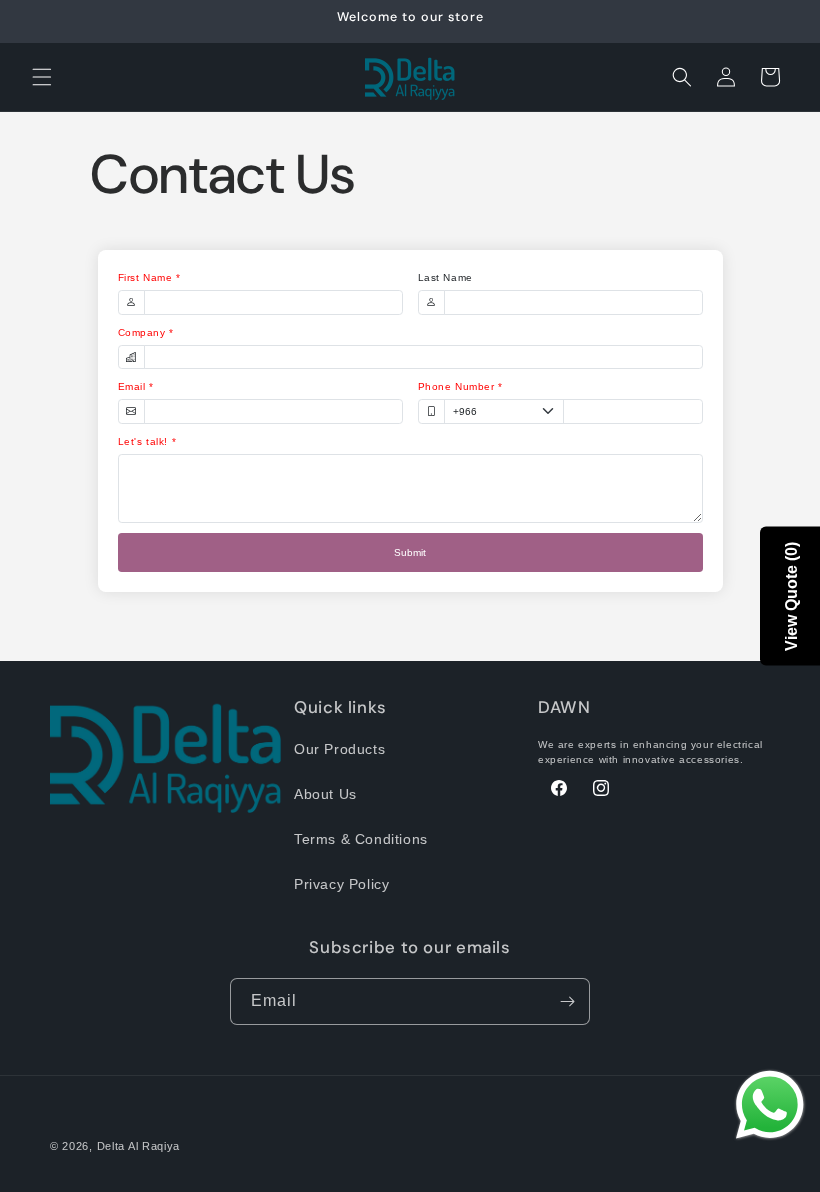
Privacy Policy (341, 884)
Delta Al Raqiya (139, 1146)
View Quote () (791, 596)
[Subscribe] (567, 1001)
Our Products (339, 749)
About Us (325, 794)
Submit (410, 552)
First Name (145, 277)
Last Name (445, 277)
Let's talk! (143, 441)
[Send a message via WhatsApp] (770, 1105)
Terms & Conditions (361, 839)
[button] (42, 77)
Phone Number (456, 386)
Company (142, 332)
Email (132, 386)
